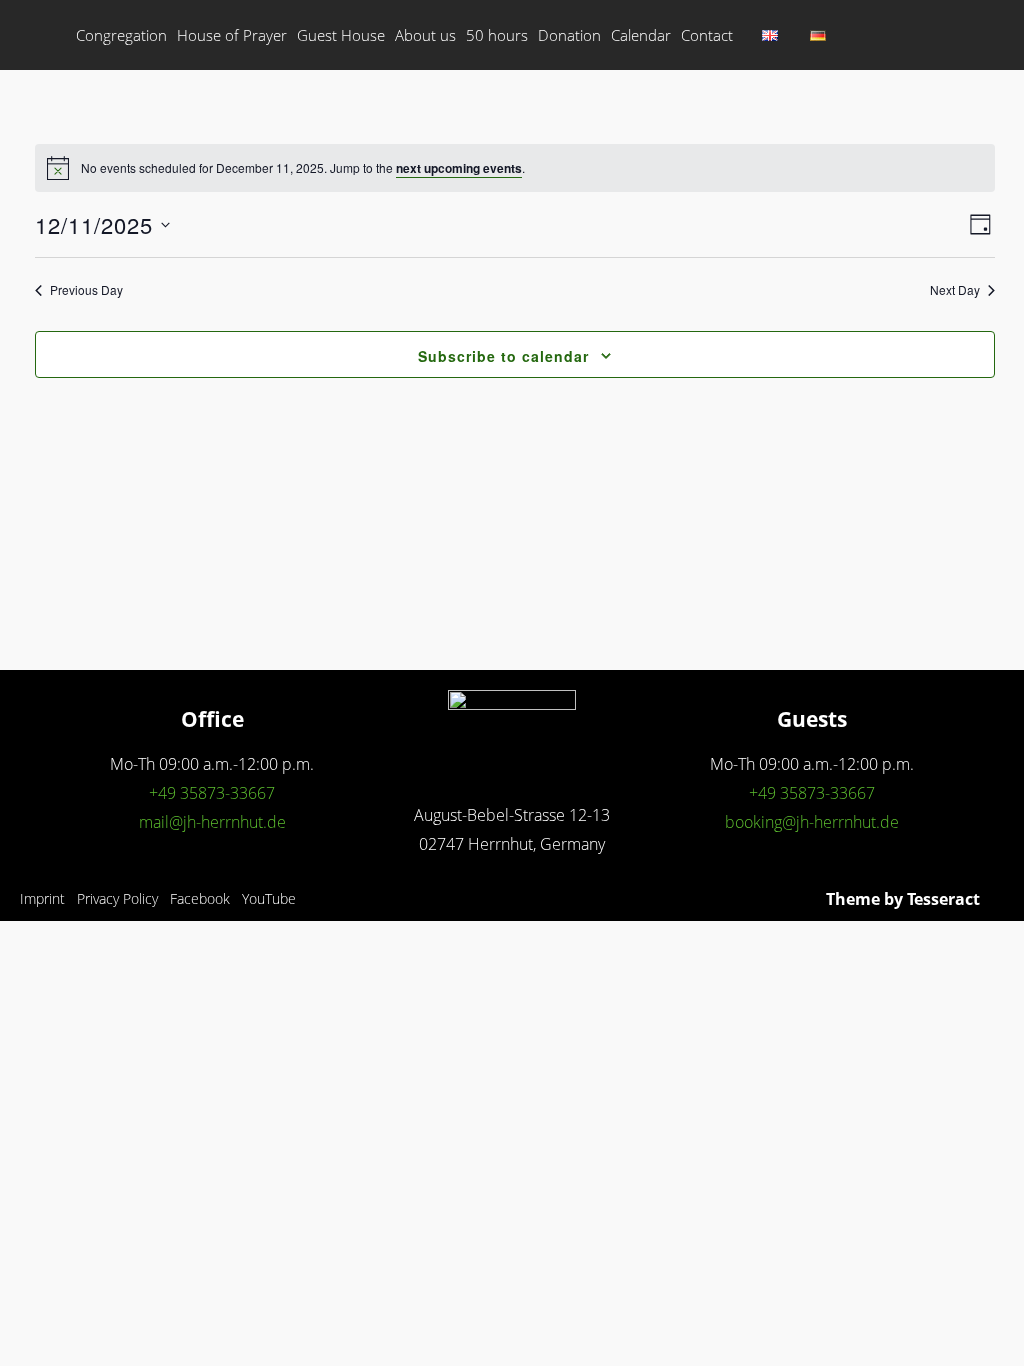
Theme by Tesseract (903, 899)
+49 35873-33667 (212, 793)
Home (46, 35)
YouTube (269, 898)
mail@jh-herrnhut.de (212, 822)
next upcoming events (459, 168)
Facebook (200, 898)
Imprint (42, 898)
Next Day (955, 290)
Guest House (341, 35)
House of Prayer (232, 35)
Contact (707, 35)
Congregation (121, 35)
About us (425, 35)
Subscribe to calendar (503, 356)
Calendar (641, 35)
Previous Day (86, 290)
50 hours (497, 35)
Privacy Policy (117, 898)
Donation (569, 35)
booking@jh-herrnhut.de (812, 822)
